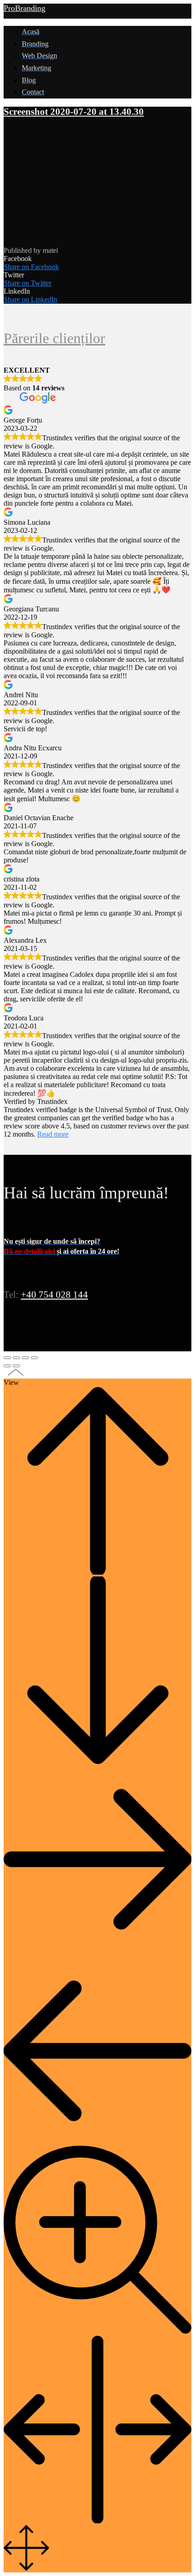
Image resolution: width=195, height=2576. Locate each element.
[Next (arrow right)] (16, 1366)
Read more (53, 1134)
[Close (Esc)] (7, 1358)
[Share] (16, 1358)
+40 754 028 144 (54, 1295)
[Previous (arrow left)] (7, 1366)
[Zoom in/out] (34, 1358)
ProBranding (24, 8)
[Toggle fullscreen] (25, 1358)
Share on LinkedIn (30, 299)
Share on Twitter (27, 283)
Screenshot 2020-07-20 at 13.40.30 (74, 112)
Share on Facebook (31, 267)
